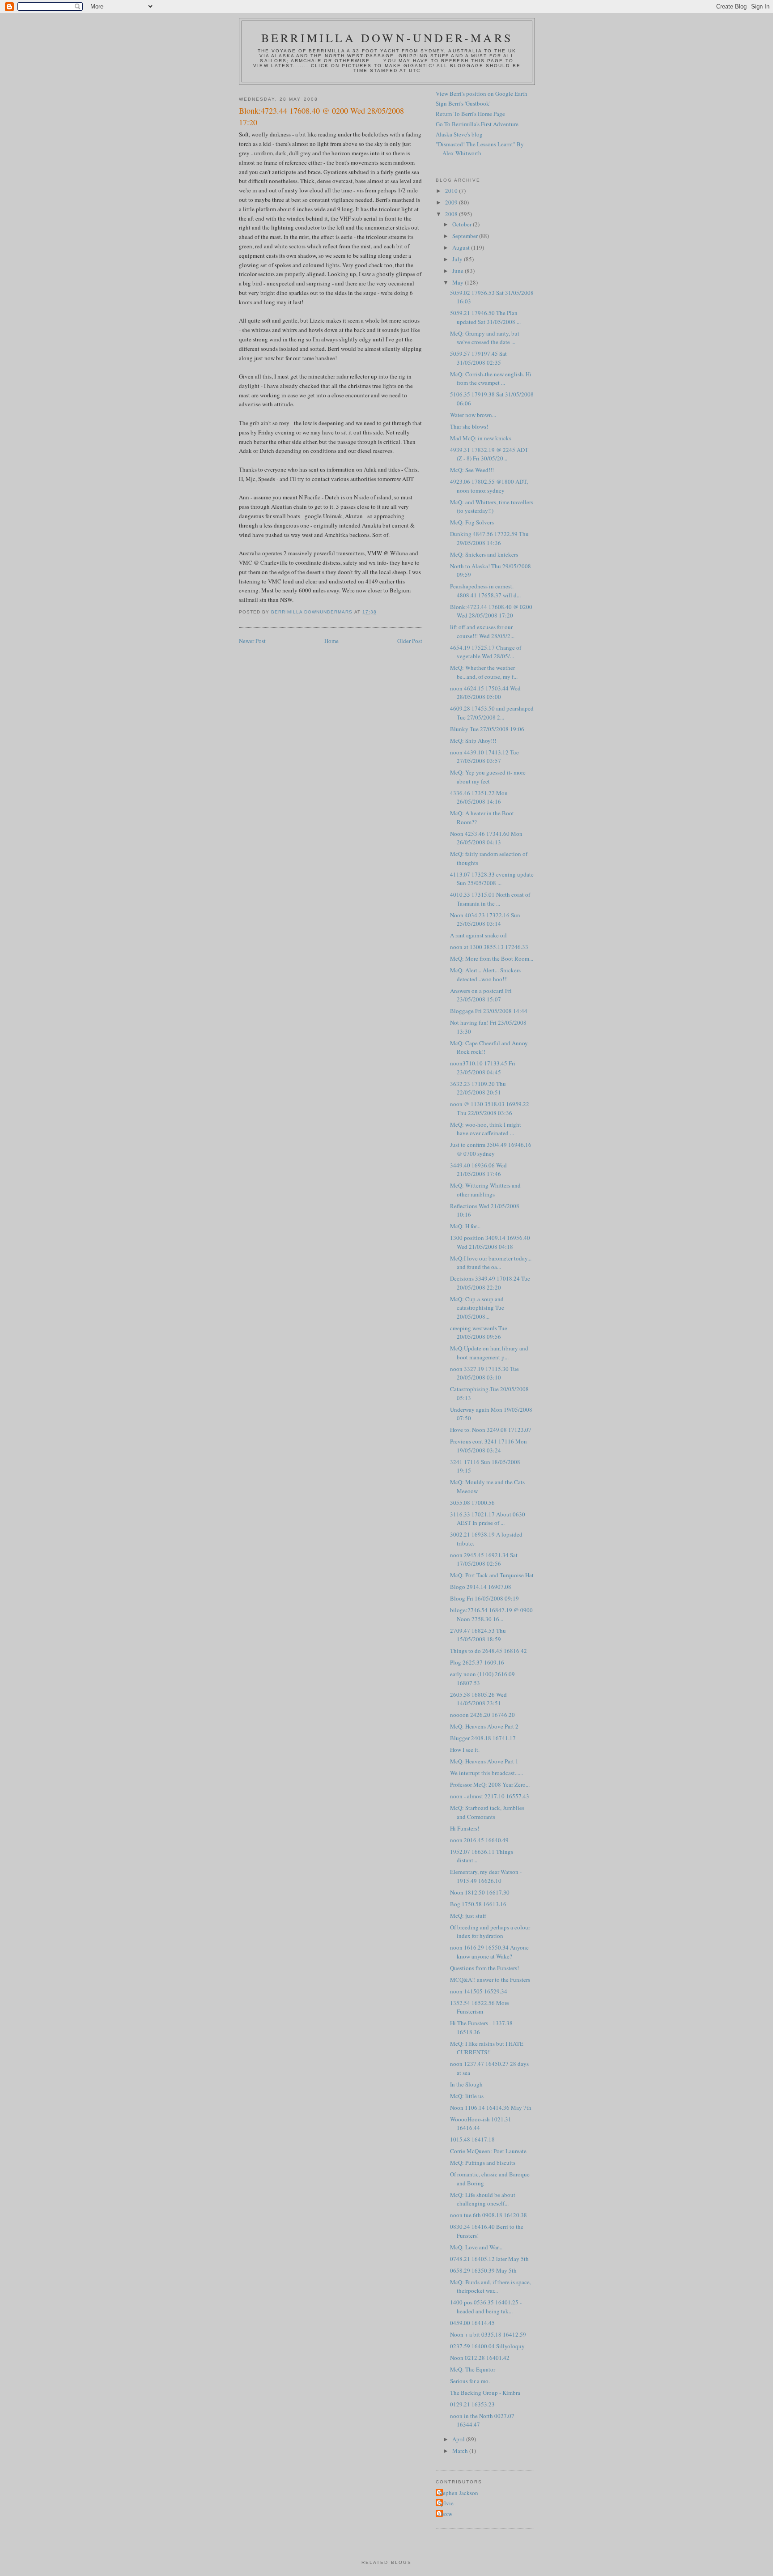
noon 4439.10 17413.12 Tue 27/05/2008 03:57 (484, 757)
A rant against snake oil (478, 935)
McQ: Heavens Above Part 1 (484, 1761)
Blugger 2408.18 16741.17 (483, 1738)
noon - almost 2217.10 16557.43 (490, 1796)
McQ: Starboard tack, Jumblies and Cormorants (487, 1812)
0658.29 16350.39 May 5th (483, 2270)
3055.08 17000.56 (472, 1503)
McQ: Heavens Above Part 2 (484, 1726)
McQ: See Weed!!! (472, 470)
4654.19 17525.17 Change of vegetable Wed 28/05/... (486, 652)
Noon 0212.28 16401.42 (480, 2358)
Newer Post (252, 641)
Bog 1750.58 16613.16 (478, 1904)
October (463, 224)
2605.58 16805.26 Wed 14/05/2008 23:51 (478, 1699)
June (459, 271)
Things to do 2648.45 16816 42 (488, 1651)
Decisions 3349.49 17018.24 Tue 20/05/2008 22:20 (490, 1283)
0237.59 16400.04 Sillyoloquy (487, 2346)
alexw (445, 2514)
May (459, 282)
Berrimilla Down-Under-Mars (387, 38)
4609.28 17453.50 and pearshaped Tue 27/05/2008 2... (492, 713)
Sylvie (446, 2503)
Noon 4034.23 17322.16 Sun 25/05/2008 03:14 (485, 920)
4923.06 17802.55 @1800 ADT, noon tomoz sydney (489, 486)
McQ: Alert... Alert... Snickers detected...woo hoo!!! (485, 975)
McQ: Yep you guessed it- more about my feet (488, 777)
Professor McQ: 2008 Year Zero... (490, 1784)
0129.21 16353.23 (472, 2404)
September (466, 236)
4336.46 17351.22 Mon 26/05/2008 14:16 (479, 797)
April (459, 2439)
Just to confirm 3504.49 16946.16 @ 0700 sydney (491, 1149)
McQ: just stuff (468, 1916)
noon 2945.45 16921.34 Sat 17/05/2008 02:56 (484, 1559)
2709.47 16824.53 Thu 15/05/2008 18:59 (478, 1635)
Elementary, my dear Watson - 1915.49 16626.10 (486, 1876)
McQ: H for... (465, 1226)
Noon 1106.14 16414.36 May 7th (491, 2108)
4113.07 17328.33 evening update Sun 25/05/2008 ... (492, 879)
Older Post (410, 641)
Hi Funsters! (465, 1828)
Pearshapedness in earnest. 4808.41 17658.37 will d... (485, 591)
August (462, 247)
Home (331, 641)
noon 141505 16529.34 (479, 1991)
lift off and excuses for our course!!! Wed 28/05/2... (482, 631)
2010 (452, 191)
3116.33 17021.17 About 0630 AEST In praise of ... (488, 1519)
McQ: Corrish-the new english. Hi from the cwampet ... (491, 379)
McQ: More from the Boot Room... (492, 958)
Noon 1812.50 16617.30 (480, 1892)
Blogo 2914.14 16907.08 (481, 1587)
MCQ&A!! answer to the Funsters (490, 1980)
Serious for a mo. (470, 2381)
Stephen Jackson (458, 2493)
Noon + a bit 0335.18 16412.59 (488, 2334)
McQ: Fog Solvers (472, 522)
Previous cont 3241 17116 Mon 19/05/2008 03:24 (488, 1446)
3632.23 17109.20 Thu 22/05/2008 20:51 (478, 1088)
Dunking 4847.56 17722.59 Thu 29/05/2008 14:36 (489, 538)
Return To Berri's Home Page (470, 114)
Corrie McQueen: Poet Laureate (488, 2151)
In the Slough (466, 2084)
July (458, 259)
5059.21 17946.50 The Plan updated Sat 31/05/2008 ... (485, 317)
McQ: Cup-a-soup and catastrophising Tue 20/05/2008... (477, 1308)
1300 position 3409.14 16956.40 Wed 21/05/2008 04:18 (490, 1242)
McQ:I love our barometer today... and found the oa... (491, 1263)
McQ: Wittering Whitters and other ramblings (485, 1190)
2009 (452, 202)
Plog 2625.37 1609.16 (477, 1662)
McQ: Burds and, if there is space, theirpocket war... (491, 2286)
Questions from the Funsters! (484, 1968)
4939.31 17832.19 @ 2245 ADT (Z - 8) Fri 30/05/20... (489, 454)
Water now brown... (473, 415)
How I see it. (465, 1750)
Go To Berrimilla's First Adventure (477, 124)
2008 (452, 214)
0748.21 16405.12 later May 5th (489, 2259)
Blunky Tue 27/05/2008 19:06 (487, 729)
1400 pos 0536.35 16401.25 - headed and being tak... (486, 2307)
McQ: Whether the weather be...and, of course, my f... (484, 672)
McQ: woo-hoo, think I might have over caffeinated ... (486, 1129)
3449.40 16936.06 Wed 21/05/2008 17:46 (478, 1170)
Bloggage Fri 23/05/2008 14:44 (489, 1011)
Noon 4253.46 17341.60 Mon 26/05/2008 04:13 (486, 838)
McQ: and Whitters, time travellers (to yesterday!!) (492, 507)
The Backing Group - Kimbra (485, 2393)
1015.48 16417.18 (472, 2139)
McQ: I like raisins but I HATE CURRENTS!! (487, 2048)
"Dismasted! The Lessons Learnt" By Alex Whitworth (480, 149)
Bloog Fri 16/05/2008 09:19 (484, 1598)
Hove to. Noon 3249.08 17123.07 (491, 1430)
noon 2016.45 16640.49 (479, 1840)
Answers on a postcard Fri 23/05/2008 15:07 (481, 995)
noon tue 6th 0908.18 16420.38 (488, 2215)
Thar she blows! (469, 426)
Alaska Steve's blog (459, 134)
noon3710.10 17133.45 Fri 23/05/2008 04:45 (483, 1068)
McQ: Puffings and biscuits (483, 2163)
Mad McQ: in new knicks (481, 438)
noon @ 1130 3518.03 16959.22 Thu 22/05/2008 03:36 (490, 1108)
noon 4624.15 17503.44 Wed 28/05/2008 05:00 (485, 693)
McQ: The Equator (473, 2369)
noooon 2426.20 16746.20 (482, 1715)
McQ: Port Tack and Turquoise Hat (492, 1575)
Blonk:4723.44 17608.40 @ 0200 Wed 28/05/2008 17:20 (491, 611)
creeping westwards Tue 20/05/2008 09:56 (479, 1333)
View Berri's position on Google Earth (482, 94)
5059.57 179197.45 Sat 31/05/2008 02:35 (478, 358)
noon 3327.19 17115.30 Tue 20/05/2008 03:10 (484, 1373)
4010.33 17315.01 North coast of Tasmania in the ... (490, 899)
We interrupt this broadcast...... (486, 1773)
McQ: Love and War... (476, 2247)
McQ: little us (467, 2096)
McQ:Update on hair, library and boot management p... (489, 1353)
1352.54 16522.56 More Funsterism (480, 2007)
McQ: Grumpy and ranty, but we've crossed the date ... (485, 338)
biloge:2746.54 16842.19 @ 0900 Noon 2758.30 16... (491, 1614)
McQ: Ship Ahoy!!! (473, 741)
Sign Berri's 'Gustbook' (463, 103)
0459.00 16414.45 (472, 2323)
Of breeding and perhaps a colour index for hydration (490, 1932)
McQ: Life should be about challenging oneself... (483, 2199)
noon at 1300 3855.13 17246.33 (489, 947)
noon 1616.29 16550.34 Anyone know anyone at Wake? (489, 1952)
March (461, 2451)
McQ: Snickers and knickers (484, 554)
